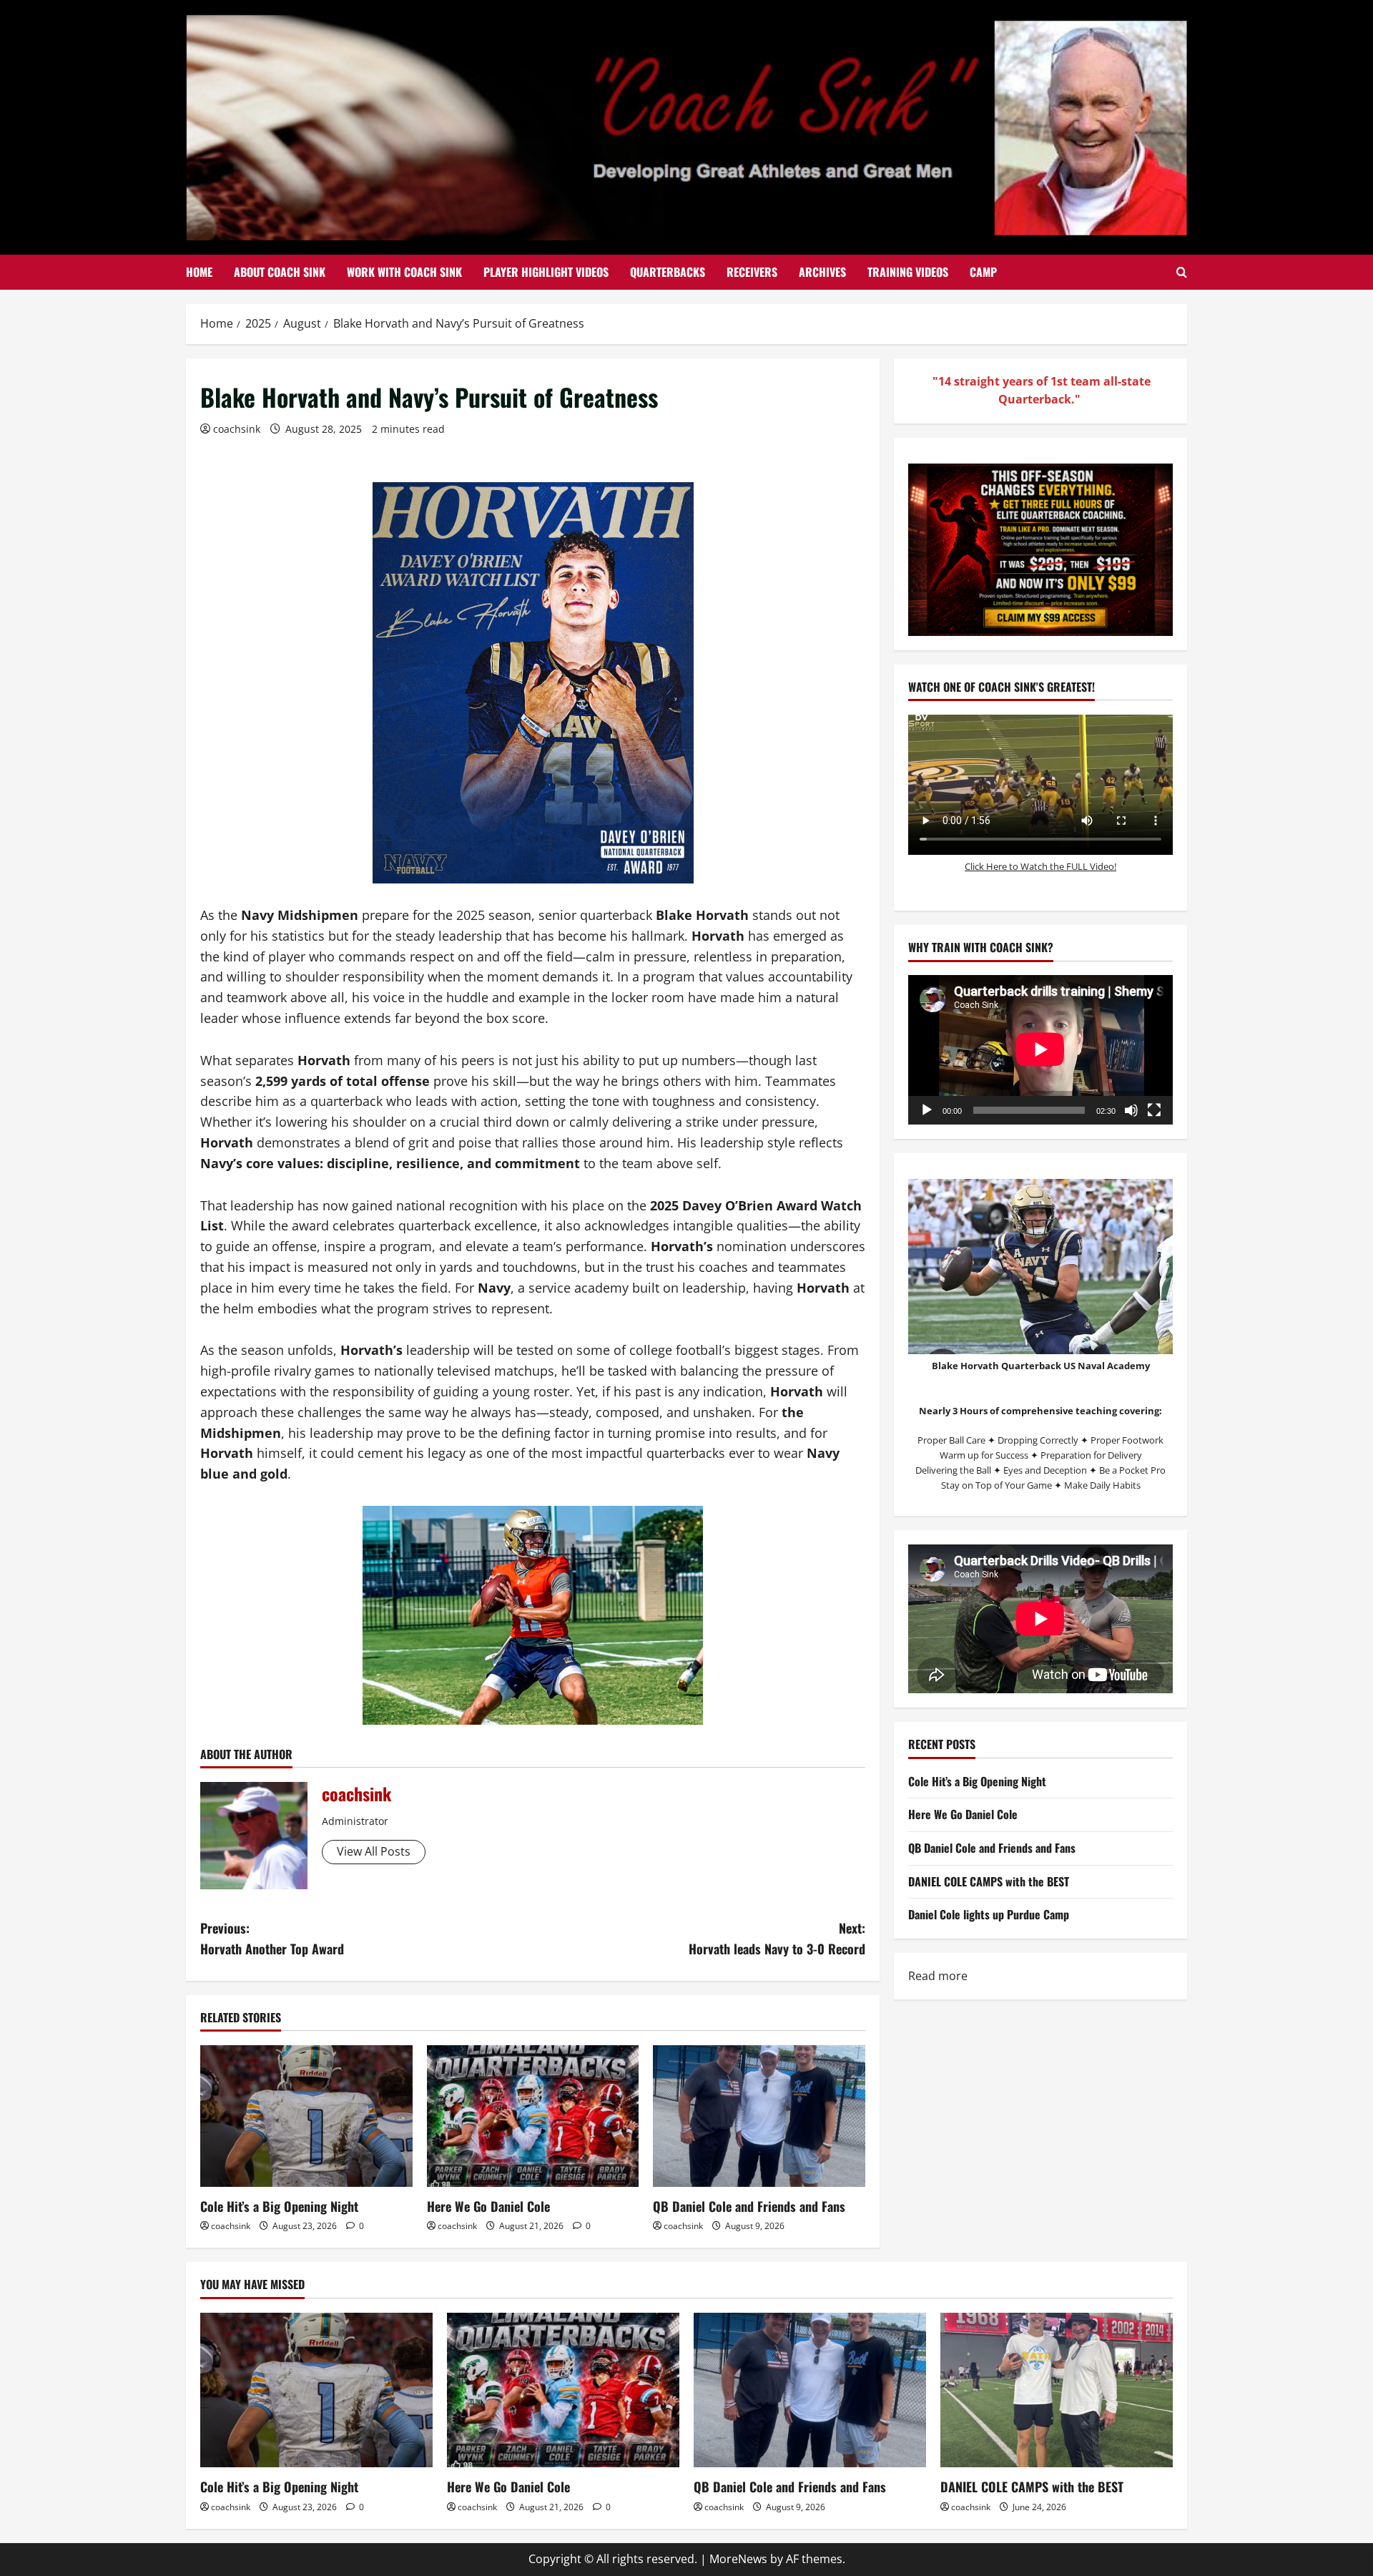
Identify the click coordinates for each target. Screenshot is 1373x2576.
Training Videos (908, 272)
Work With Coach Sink (404, 272)
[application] (1040, 1049)
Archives (822, 272)
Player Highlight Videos (546, 272)
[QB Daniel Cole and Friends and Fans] (759, 2116)
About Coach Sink (280, 272)
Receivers (752, 272)
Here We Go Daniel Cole (488, 2206)
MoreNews (738, 2559)
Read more (938, 1977)
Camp (983, 272)
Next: (777, 1938)
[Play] (927, 1110)
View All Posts (374, 1851)
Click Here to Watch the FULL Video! (1040, 866)
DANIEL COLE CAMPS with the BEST (989, 1881)
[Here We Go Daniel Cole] (533, 2116)
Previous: (272, 1938)
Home (199, 272)
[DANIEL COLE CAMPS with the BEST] (1057, 2390)
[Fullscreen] (1154, 1110)
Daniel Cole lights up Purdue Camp (989, 1914)
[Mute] (1131, 1110)
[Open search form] (1182, 273)
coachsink (237, 429)
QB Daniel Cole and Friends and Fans (749, 2206)
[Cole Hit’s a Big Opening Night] (306, 2116)
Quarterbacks (668, 272)
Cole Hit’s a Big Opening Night (279, 2206)
